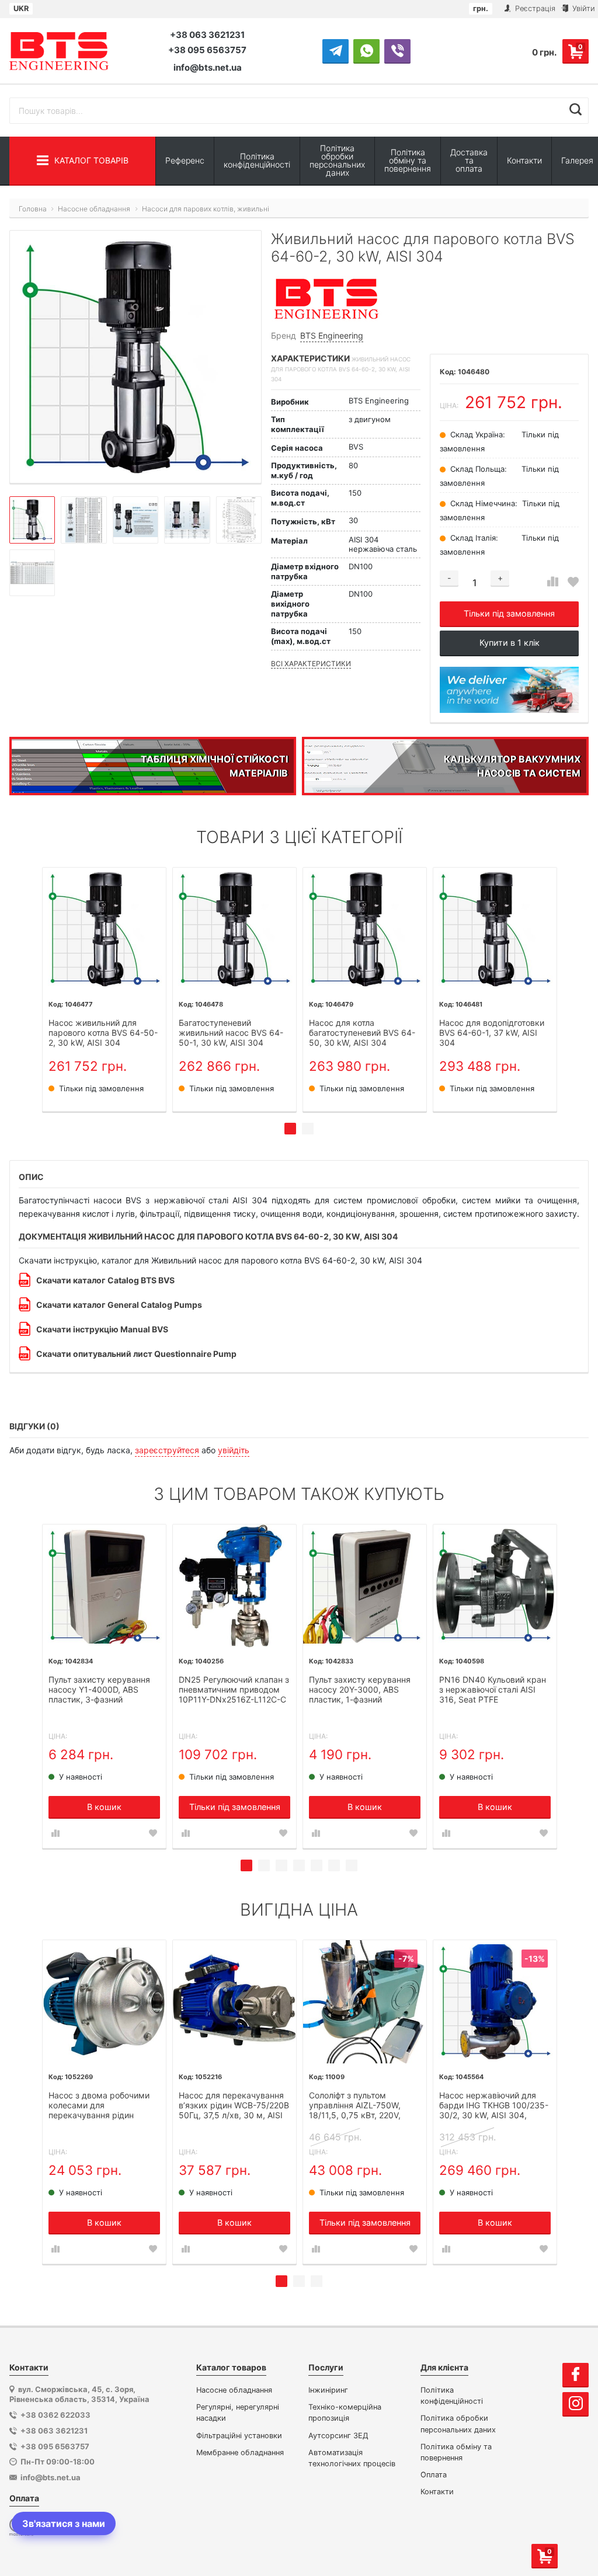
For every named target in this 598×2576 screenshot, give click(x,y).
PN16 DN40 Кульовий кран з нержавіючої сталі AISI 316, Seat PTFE (493, 1690)
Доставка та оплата (469, 160)
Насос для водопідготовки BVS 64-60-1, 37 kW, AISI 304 (492, 1033)
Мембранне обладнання (240, 2453)
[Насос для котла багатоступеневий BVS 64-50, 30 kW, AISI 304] (365, 929)
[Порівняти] (553, 582)
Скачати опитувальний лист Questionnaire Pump (136, 1354)
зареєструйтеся (167, 1450)
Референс (185, 160)
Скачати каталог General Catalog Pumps (119, 1305)
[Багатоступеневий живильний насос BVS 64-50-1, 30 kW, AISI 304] (234, 929)
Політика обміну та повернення (408, 160)
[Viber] (397, 51)
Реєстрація (534, 8)
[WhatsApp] (366, 51)
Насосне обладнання (234, 2390)
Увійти (583, 8)
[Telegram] (335, 51)
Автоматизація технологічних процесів (352, 2458)
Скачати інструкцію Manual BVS (102, 1329)
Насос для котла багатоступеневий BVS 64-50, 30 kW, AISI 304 (362, 1033)
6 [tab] (334, 1865)
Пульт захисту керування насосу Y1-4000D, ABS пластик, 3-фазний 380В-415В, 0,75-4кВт (99, 1690)
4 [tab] (299, 1865)
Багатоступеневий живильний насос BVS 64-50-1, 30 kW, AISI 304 (231, 1033)
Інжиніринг (328, 2390)
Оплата (434, 2475)
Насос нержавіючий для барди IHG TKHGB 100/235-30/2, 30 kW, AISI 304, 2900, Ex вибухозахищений (494, 2106)
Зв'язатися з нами (64, 2523)
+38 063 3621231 (207, 35)
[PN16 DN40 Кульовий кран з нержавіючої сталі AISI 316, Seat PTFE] (495, 1586)
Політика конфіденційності (257, 160)
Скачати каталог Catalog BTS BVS (105, 1280)
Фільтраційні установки (239, 2436)
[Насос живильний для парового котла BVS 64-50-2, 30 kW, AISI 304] (104, 929)
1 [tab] (290, 1129)
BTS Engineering (332, 335)
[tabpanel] (104, 989)
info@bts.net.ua (208, 67)
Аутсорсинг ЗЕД (338, 2436)
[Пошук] (576, 109)
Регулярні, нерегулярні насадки (238, 2413)
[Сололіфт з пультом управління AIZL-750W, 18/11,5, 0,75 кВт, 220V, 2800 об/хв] (365, 2002)
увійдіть (234, 1450)
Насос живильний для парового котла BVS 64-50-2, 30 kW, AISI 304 (103, 1033)
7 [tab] (352, 1865)
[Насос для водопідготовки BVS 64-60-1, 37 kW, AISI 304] (495, 929)
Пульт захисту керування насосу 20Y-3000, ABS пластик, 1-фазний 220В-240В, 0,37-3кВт (360, 1690)
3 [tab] (281, 1865)
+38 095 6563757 (207, 50)
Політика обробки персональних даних (337, 160)
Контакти (524, 160)
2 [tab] (308, 1129)
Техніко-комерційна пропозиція (345, 2413)
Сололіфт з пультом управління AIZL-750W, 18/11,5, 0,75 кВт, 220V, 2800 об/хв (355, 2106)
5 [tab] (317, 1865)
